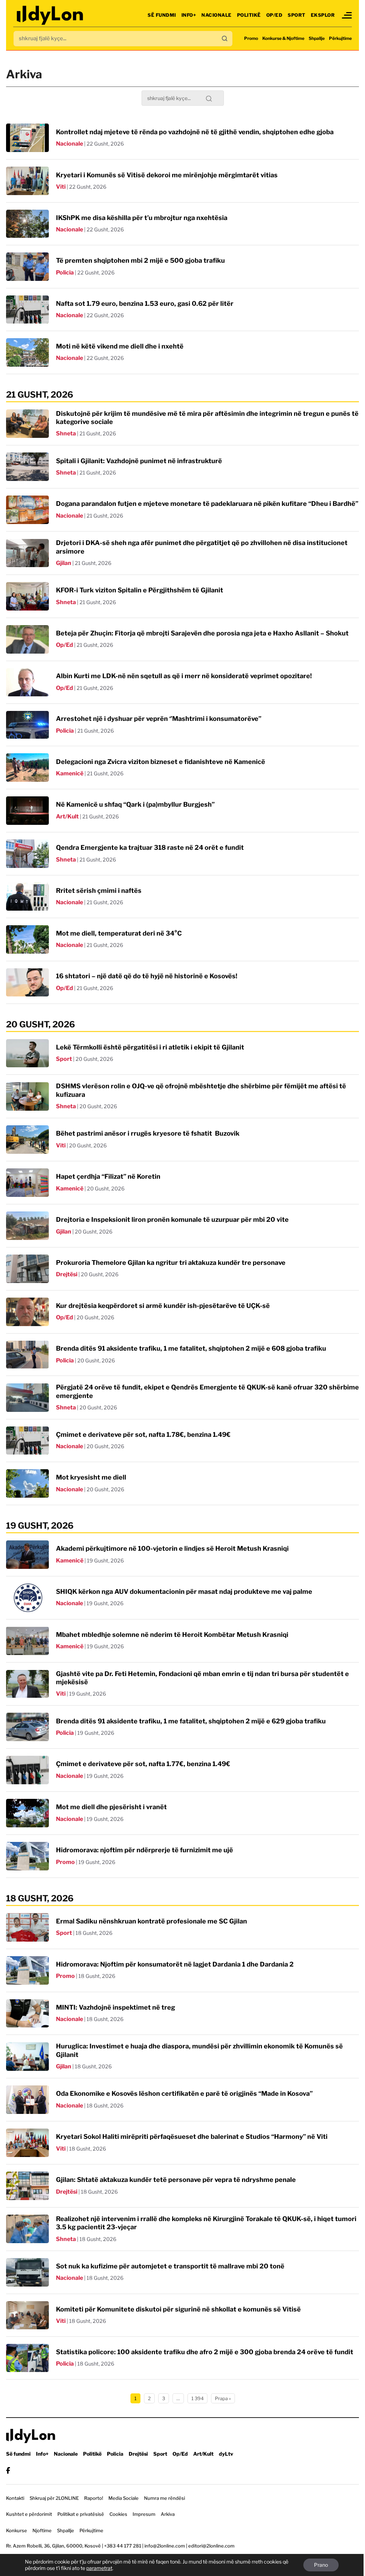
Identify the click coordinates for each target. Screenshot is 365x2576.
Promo (251, 38)
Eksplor (323, 15)
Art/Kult (67, 816)
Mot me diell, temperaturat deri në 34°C (119, 933)
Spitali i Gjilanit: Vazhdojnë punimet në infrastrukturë (139, 461)
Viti (61, 187)
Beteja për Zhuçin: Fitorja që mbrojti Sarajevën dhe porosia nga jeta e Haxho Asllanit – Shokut (202, 633)
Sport (297, 15)
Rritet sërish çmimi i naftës (99, 891)
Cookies (118, 2514)
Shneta (66, 433)
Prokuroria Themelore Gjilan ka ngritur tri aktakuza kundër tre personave (171, 1263)
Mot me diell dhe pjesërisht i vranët (111, 1807)
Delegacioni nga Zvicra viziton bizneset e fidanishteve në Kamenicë (161, 762)
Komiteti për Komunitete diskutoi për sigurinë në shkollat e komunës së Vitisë (178, 2309)
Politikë (249, 15)
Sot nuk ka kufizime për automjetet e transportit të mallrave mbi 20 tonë (170, 2266)
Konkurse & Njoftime (283, 38)
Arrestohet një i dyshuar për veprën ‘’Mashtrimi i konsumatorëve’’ (159, 719)
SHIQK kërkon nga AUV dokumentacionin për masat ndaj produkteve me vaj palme (184, 1591)
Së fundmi (162, 15)
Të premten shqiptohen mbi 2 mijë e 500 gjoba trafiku (140, 260)
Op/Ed (274, 15)
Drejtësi (67, 1274)
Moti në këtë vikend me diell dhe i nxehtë (120, 346)
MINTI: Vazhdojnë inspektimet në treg (115, 2007)
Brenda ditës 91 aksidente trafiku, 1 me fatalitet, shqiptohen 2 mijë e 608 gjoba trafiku (191, 1348)
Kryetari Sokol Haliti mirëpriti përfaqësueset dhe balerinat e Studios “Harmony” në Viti (192, 2137)
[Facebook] (8, 2470)
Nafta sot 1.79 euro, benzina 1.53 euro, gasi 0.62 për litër (145, 303)
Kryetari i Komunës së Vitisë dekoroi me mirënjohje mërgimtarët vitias (167, 175)
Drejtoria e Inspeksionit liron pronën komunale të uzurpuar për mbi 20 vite (172, 1219)
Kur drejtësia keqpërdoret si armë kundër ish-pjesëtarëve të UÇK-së (163, 1306)
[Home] (50, 15)
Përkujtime (340, 38)
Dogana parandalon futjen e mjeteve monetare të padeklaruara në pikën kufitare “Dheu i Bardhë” (207, 504)
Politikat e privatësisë (81, 2514)
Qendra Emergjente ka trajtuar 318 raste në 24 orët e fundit (150, 847)
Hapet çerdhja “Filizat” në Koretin (108, 1176)
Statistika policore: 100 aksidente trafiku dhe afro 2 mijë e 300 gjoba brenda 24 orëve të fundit (205, 2352)
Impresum (144, 2514)
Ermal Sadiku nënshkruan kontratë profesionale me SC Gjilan (151, 1921)
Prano (321, 2565)
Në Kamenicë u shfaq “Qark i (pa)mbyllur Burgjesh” (135, 804)
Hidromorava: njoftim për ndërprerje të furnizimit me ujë (145, 1850)
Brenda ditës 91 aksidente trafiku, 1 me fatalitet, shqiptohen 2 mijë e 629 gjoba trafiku (191, 1721)
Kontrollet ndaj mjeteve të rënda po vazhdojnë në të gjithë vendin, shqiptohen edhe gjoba (195, 132)
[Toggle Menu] (347, 15)
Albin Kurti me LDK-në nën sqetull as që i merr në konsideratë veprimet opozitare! (184, 676)
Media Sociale (124, 2498)
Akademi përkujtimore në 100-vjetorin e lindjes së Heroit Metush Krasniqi (172, 1548)
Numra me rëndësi (164, 2498)
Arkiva (168, 2514)
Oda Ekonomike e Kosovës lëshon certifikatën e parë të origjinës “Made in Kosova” (184, 2093)
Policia (65, 273)
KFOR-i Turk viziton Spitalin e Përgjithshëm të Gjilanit (140, 590)
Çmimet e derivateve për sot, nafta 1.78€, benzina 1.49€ (143, 1434)
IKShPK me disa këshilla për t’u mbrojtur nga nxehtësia (142, 218)
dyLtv (226, 2454)
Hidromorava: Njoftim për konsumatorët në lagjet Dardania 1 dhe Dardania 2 (175, 1964)
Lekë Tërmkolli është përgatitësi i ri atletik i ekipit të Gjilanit (150, 1047)
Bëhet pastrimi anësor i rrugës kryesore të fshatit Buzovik (148, 1133)
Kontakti (15, 2498)
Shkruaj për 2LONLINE (54, 2498)
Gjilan (64, 563)
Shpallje (317, 38)
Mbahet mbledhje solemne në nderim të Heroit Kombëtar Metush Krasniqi (172, 1635)
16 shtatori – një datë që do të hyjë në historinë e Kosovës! (147, 976)
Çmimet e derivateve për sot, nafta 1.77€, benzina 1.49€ (143, 1764)
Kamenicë (70, 773)
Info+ (189, 15)
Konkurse (17, 2530)
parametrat (99, 2568)
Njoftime (42, 2530)
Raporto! (94, 2498)
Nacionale (217, 15)
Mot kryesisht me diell (91, 1477)
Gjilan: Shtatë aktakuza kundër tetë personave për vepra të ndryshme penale (176, 2180)
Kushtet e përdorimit (29, 2514)
